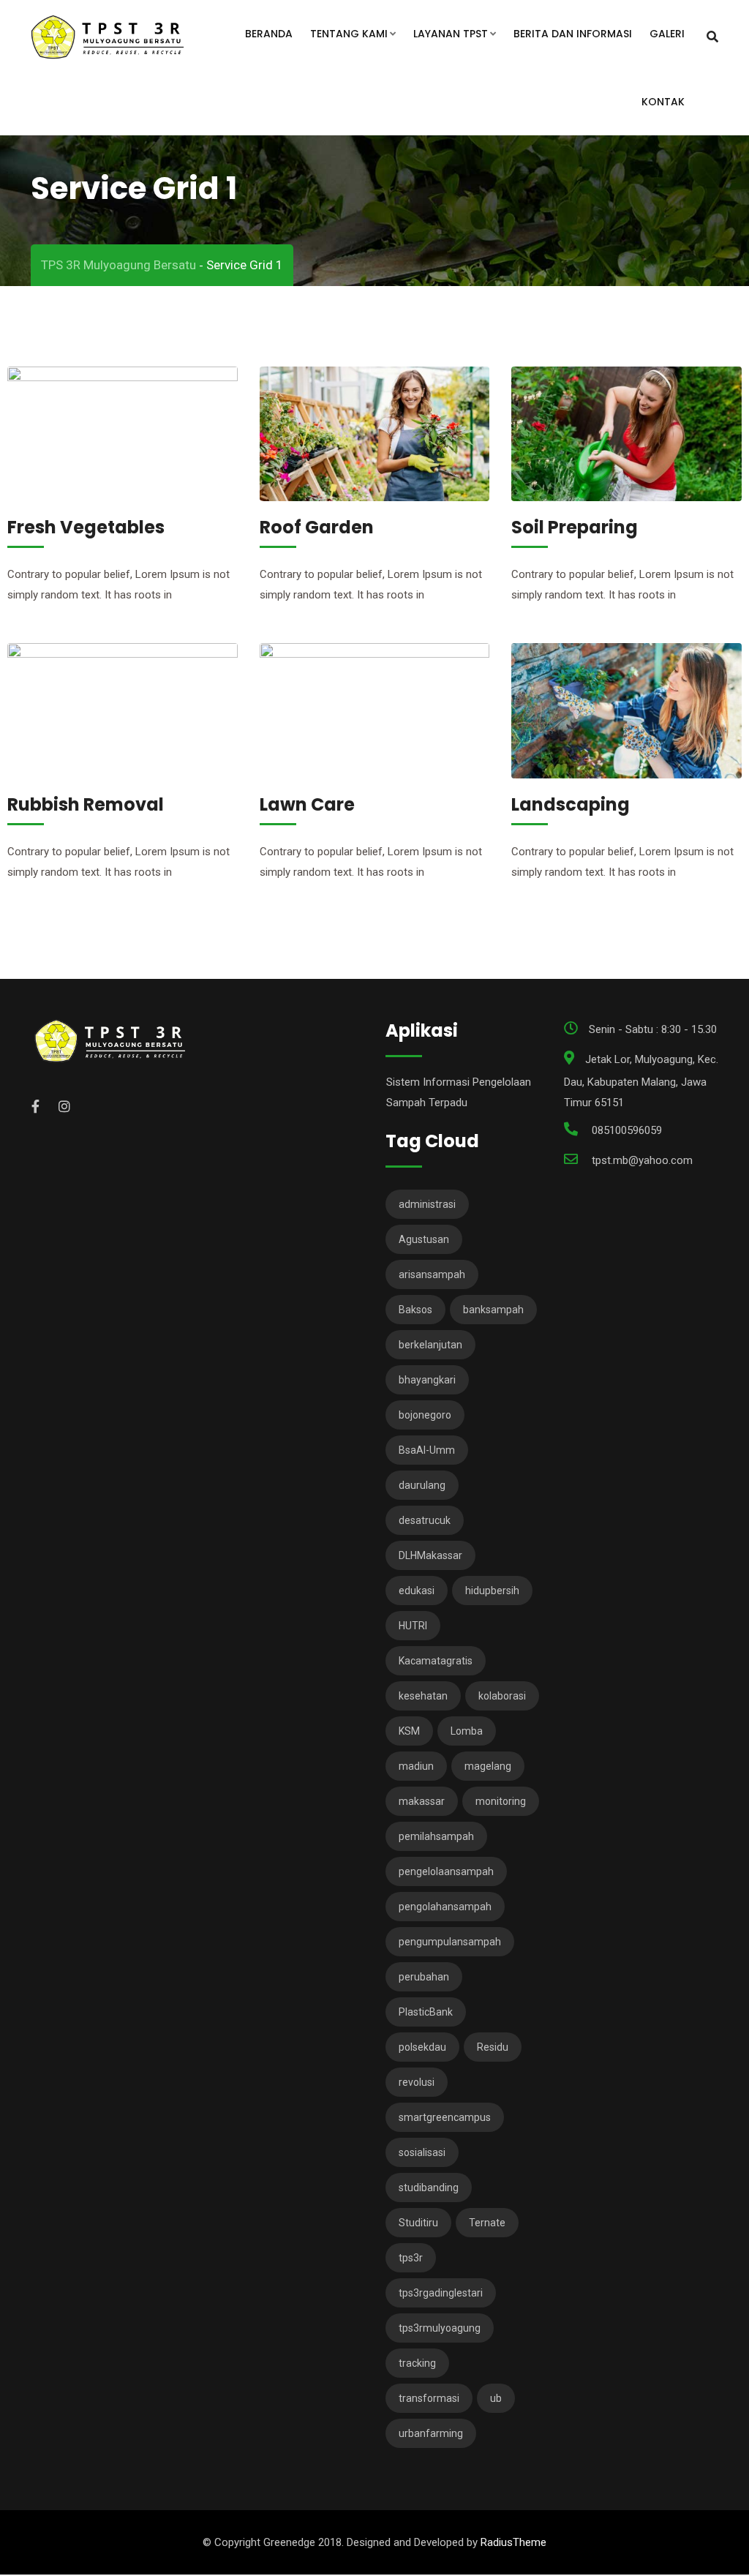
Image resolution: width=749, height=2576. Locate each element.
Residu (493, 2047)
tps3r (411, 2258)
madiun (416, 1766)
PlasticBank (426, 2012)
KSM (409, 1731)
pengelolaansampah (446, 1871)
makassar (422, 1801)
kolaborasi (502, 1696)
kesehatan (423, 1696)
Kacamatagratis (436, 1661)
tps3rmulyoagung (440, 2328)
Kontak (663, 102)
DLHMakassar (430, 1555)
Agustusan (424, 1239)
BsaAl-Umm (427, 1450)
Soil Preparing (575, 527)
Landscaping (571, 804)
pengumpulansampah (450, 1942)
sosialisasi (422, 2152)
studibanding (429, 2188)
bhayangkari (427, 1380)
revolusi (417, 2082)
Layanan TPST (451, 34)
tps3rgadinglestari (441, 2293)
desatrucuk (425, 1520)
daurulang (422, 1485)
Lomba (467, 1731)
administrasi (427, 1204)
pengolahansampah (445, 1907)
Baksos (415, 1310)
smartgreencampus (445, 2117)
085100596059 (627, 1130)
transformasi (429, 2398)
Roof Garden (317, 527)
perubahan (424, 1977)
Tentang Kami (349, 34)
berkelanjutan (430, 1345)
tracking (417, 2363)
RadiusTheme (513, 2542)
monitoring (501, 1801)
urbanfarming (431, 2433)
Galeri (667, 34)
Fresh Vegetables (86, 527)
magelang (488, 1766)
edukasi (417, 1591)
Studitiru (418, 2223)
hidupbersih (492, 1591)
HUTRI (413, 1626)
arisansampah (432, 1274)
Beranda (269, 34)
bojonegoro (425, 1415)
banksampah (493, 1310)
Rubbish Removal (86, 804)
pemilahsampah (436, 1836)
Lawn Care (307, 804)
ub (496, 2398)
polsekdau (422, 2047)
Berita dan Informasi (573, 34)
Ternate (487, 2223)
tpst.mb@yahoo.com (642, 1160)
